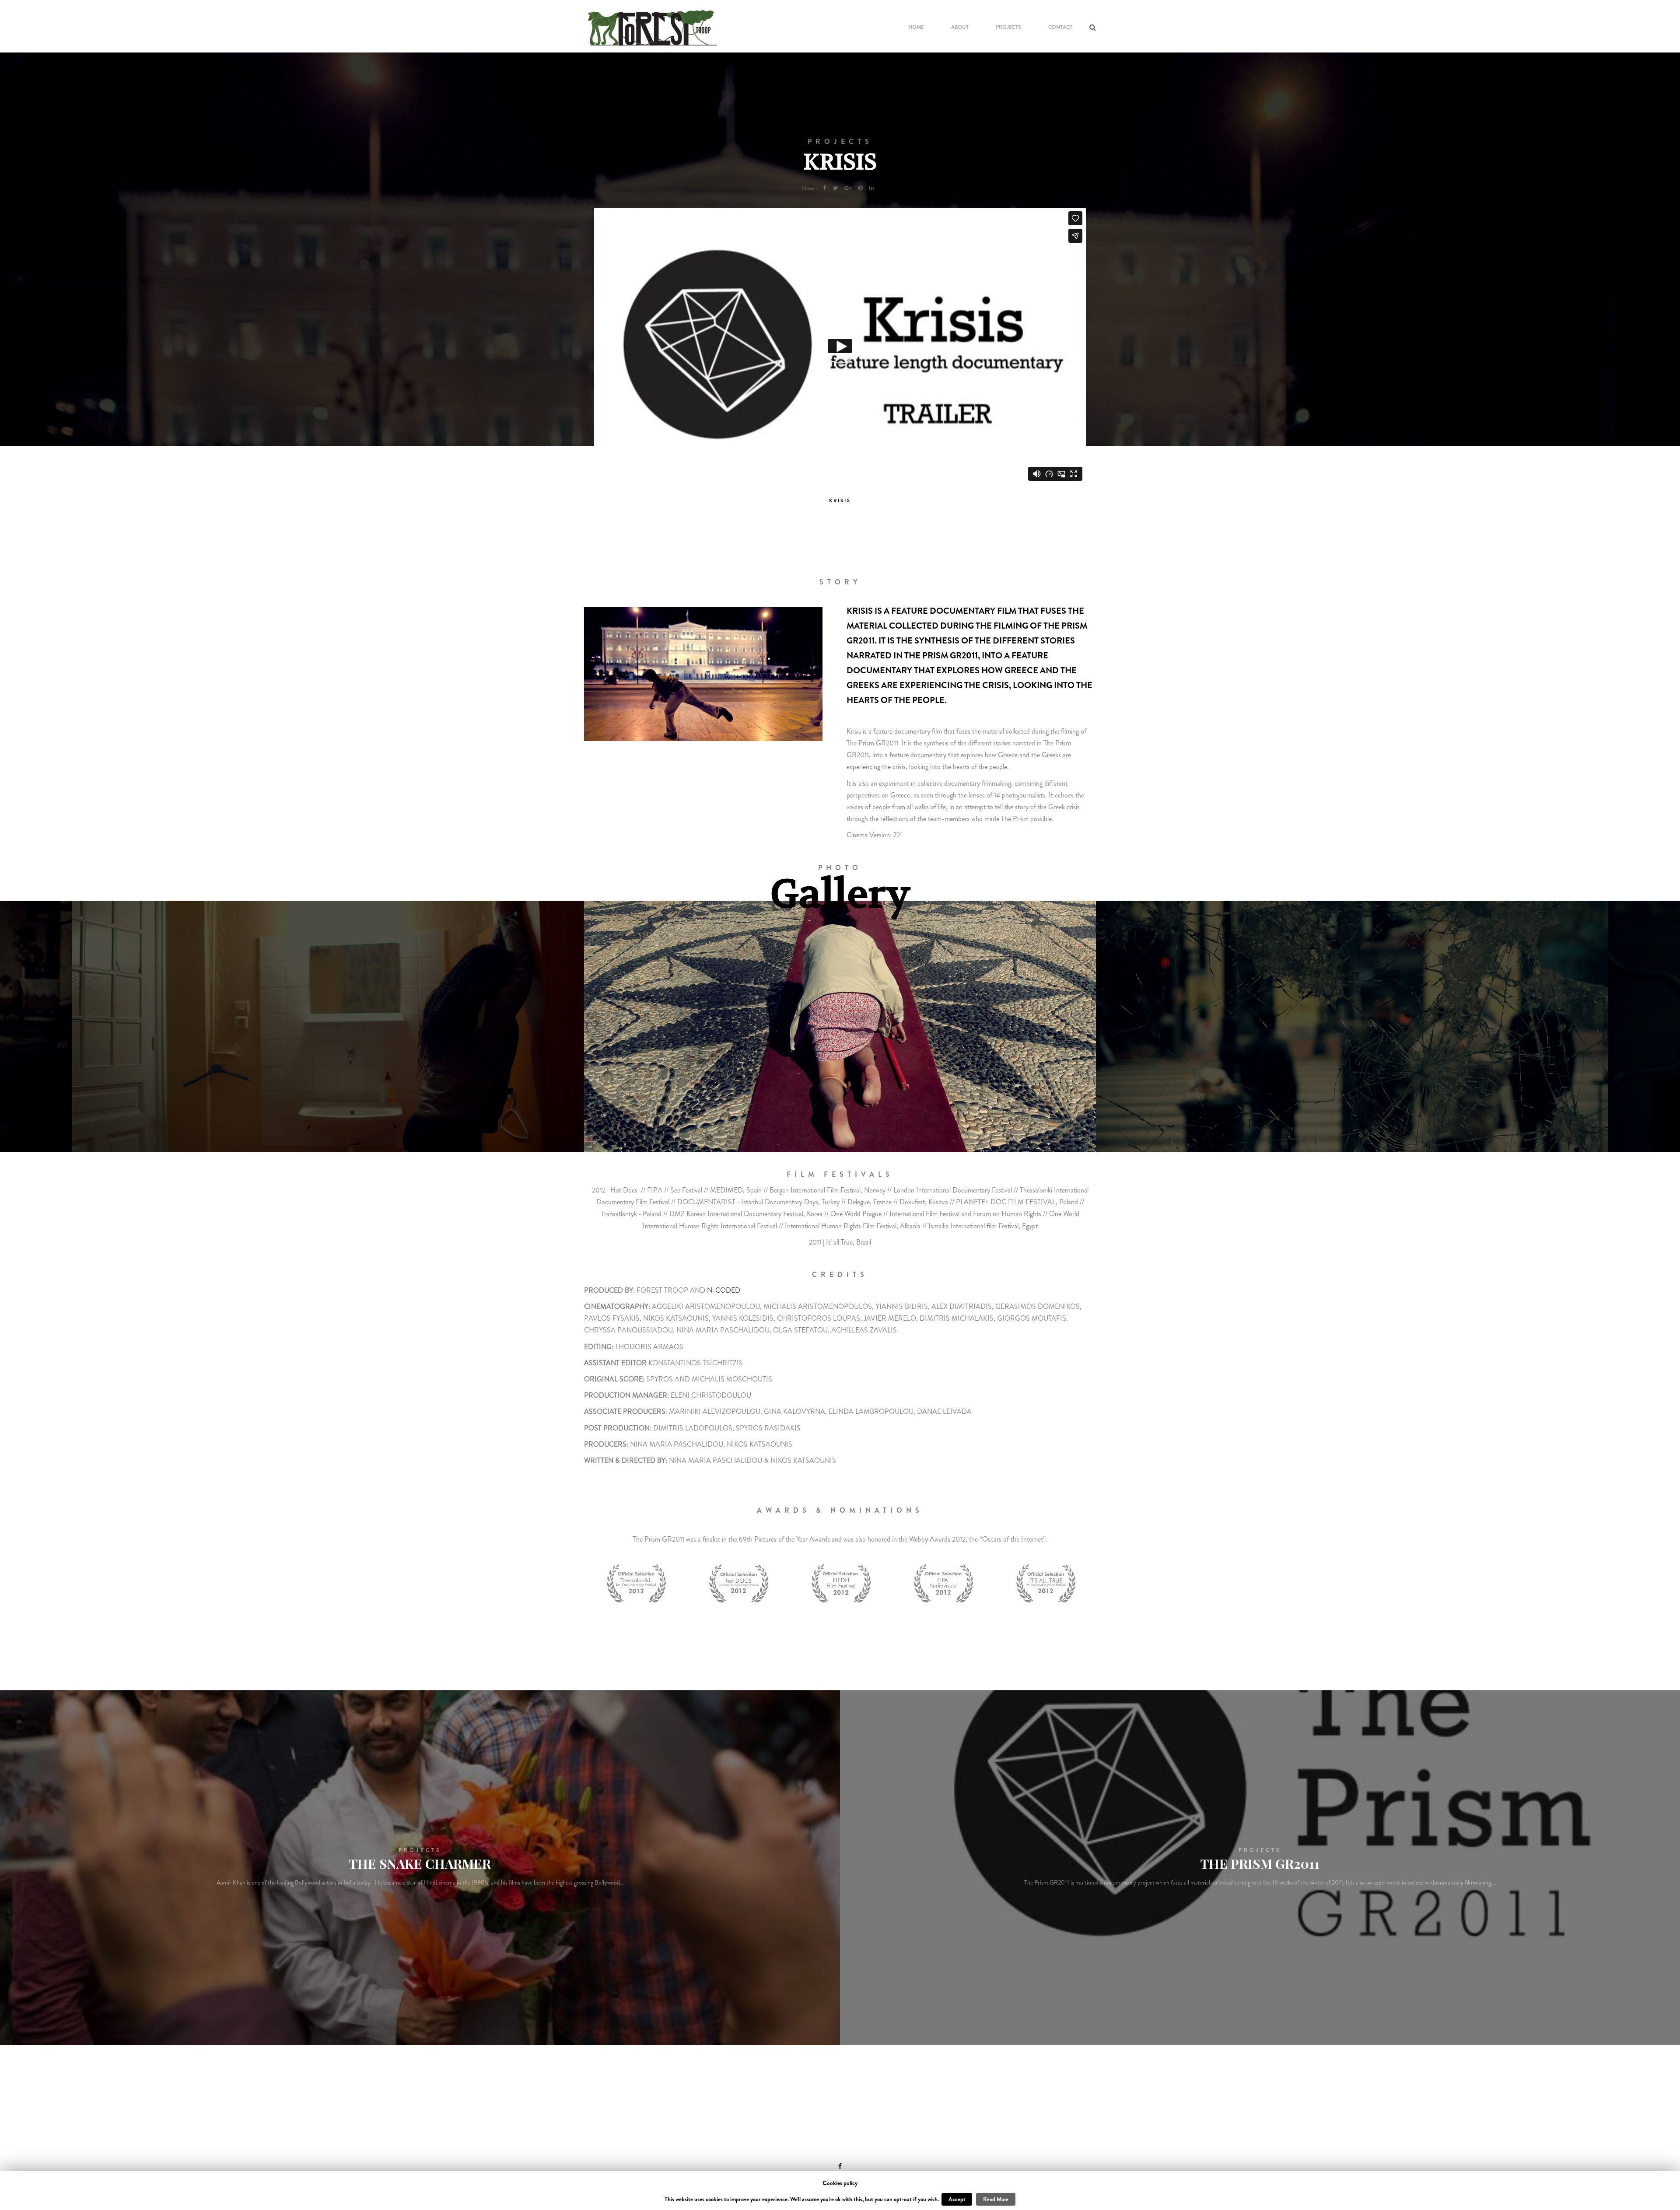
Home (916, 27)
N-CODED (724, 1290)
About (960, 27)
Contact (1060, 27)
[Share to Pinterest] (860, 188)
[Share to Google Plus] (848, 188)
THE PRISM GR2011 (1260, 1864)
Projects (1008, 27)
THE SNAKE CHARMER (420, 1864)
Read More (996, 2199)
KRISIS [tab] (840, 500)
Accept (957, 2199)
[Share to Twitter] (835, 188)
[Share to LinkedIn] (872, 188)
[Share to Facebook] (825, 188)
